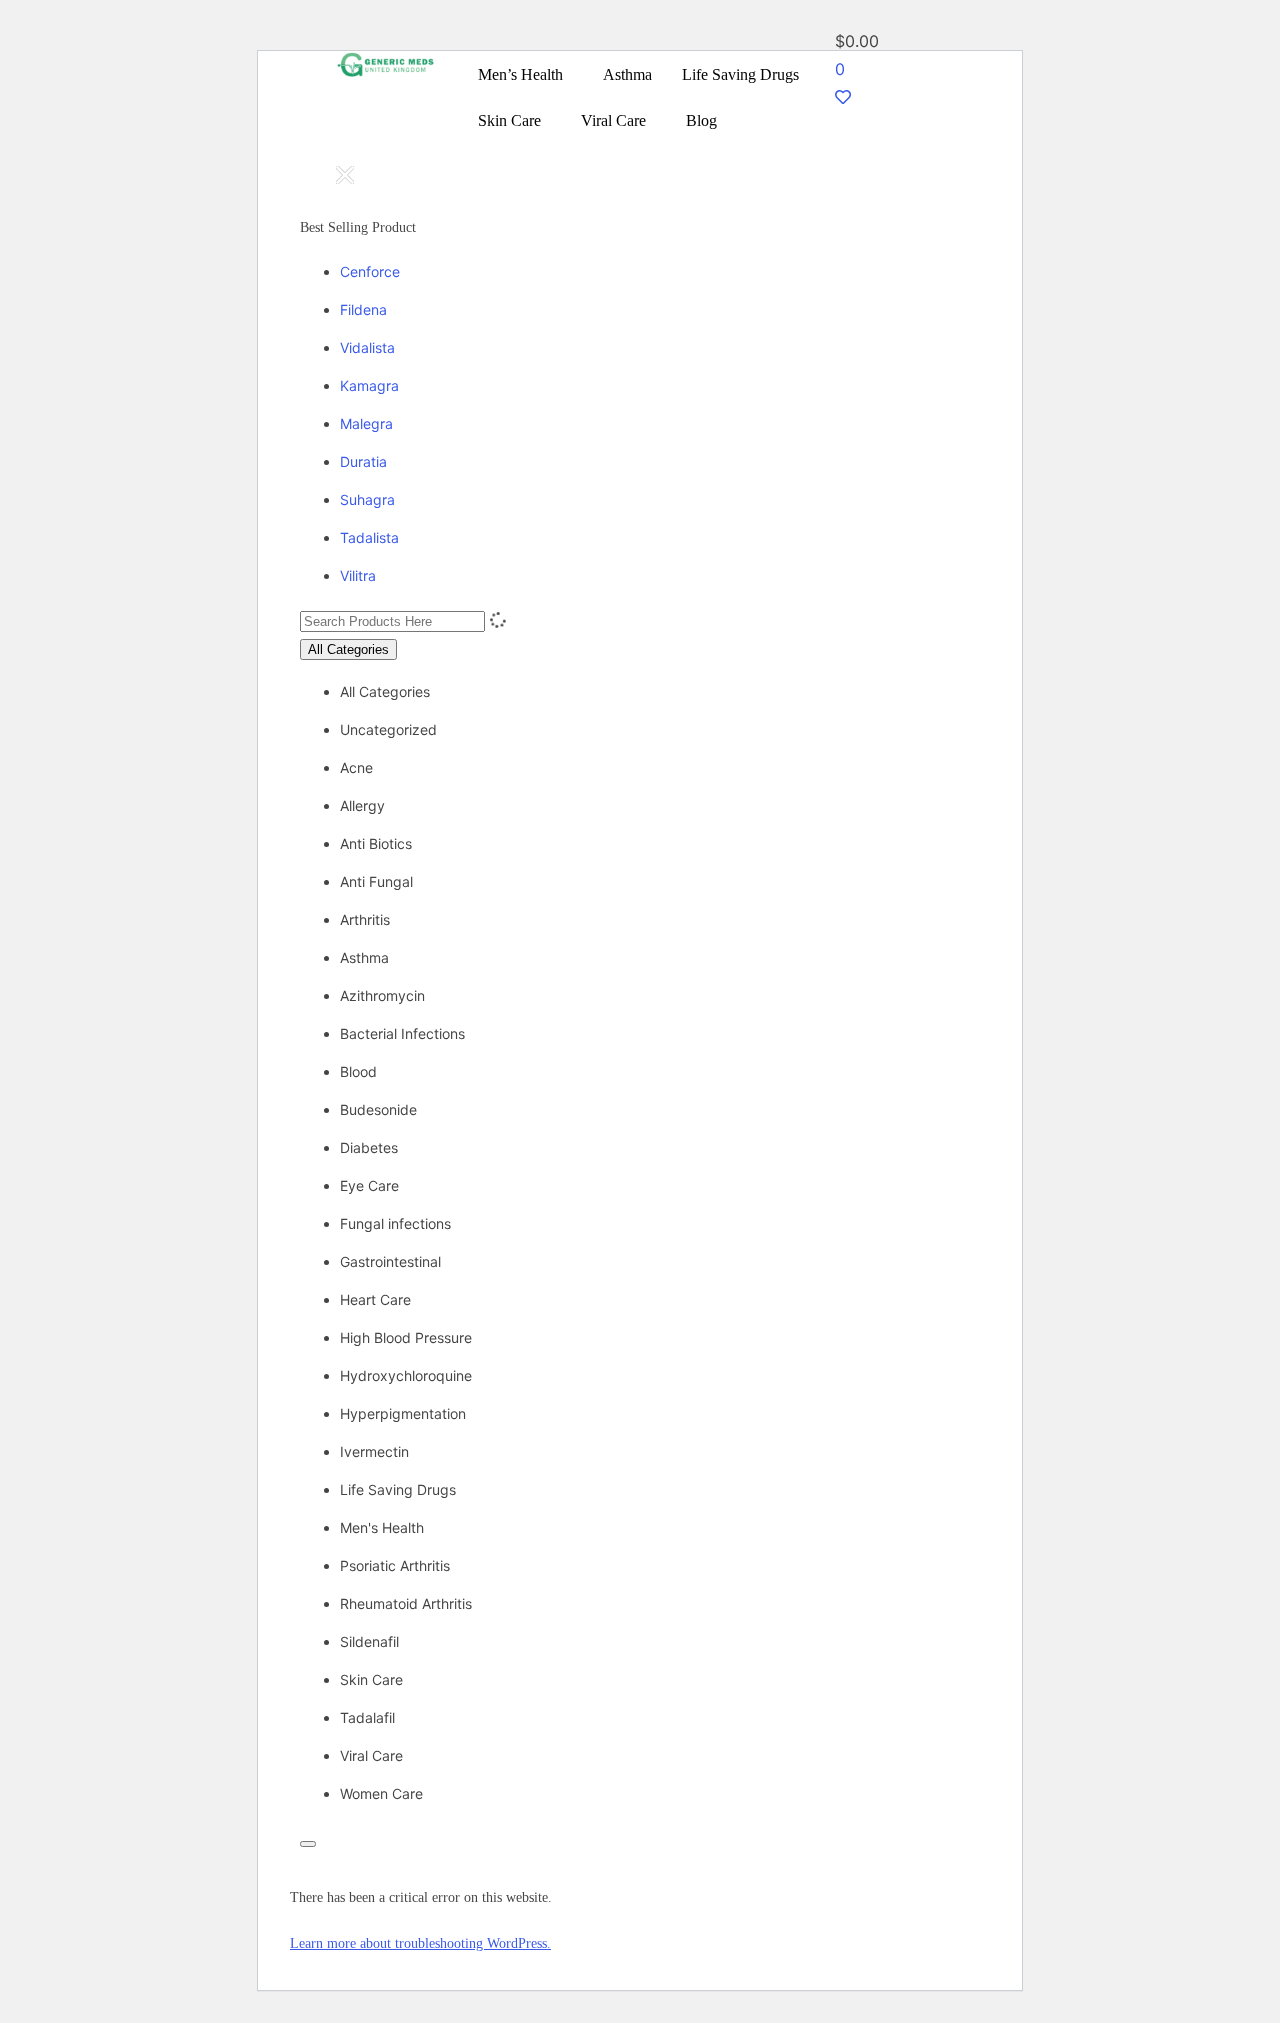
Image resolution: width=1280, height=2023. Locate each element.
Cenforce (370, 271)
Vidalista (367, 347)
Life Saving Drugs (740, 74)
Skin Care (509, 120)
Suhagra (367, 499)
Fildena (363, 309)
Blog (701, 120)
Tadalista (369, 537)
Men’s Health (520, 74)
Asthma (627, 74)
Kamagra (369, 385)
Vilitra (358, 575)
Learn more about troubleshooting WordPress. (420, 1943)
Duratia (363, 461)
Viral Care (613, 120)
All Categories (348, 649)
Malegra (366, 423)
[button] (525, 75)
